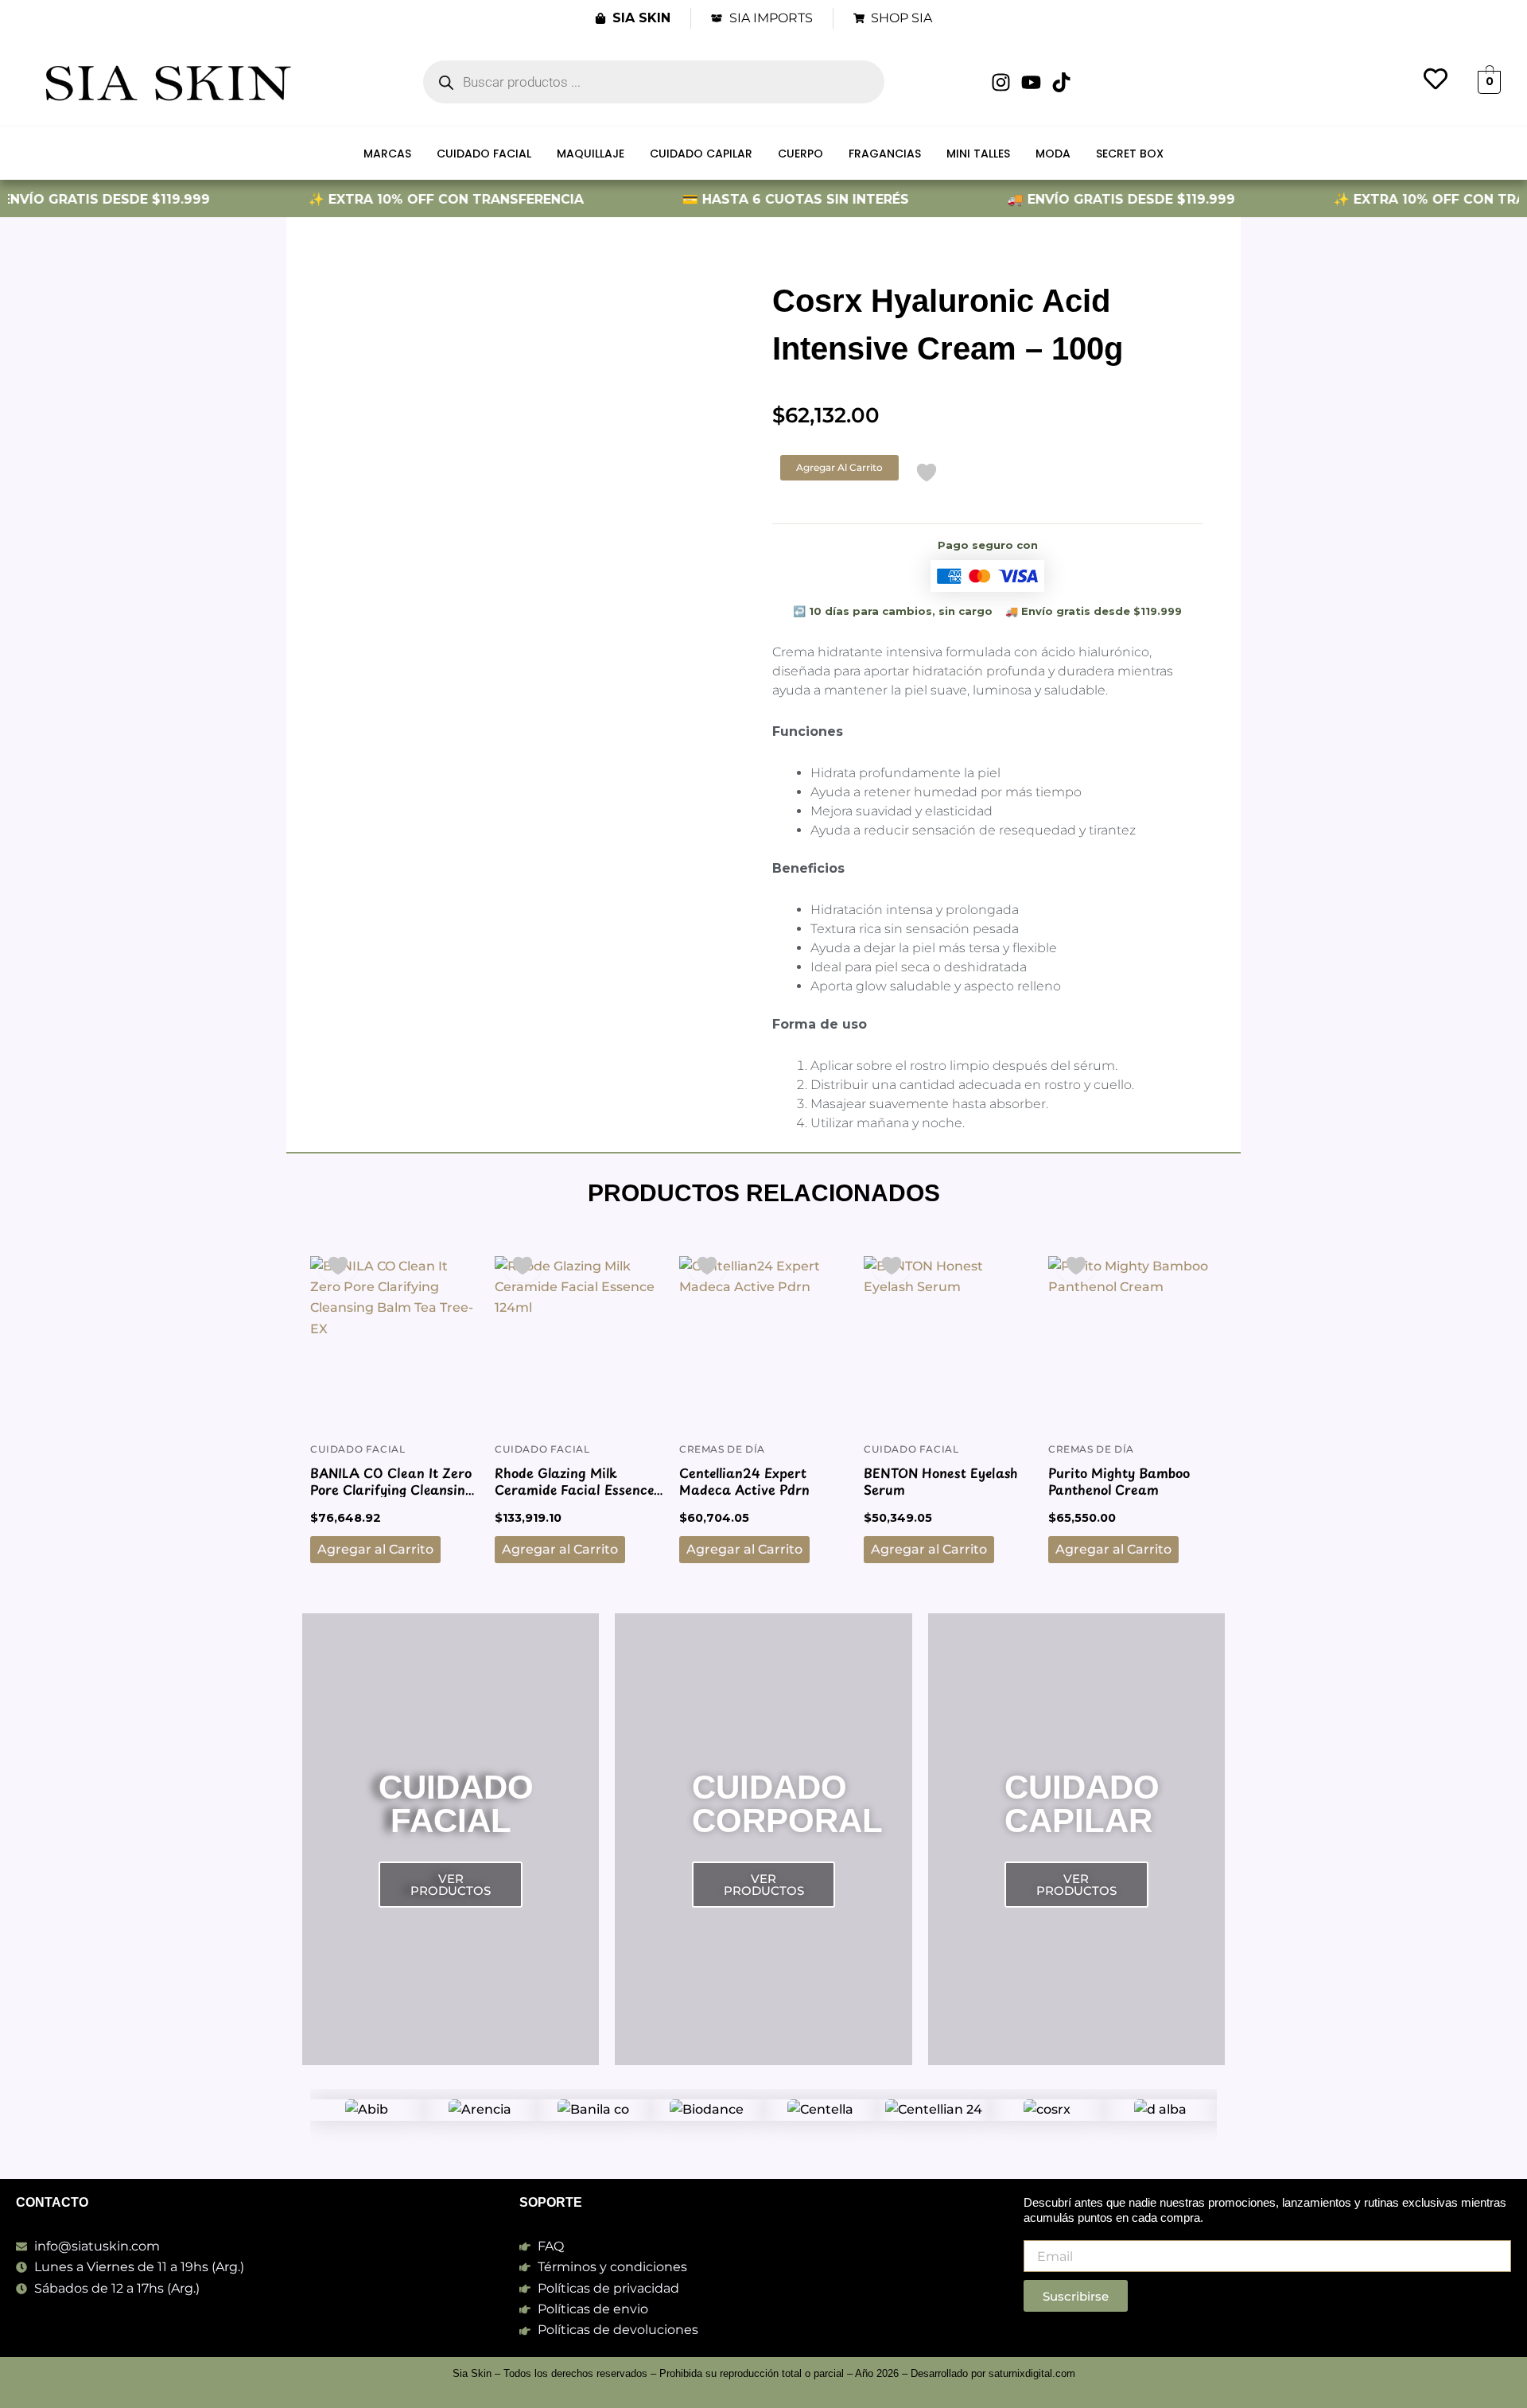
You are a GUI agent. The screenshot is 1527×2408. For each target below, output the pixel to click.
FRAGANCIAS (885, 154)
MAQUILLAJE (591, 154)
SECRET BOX (1130, 154)
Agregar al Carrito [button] (375, 1549)
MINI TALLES (978, 154)
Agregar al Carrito (839, 467)
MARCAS (387, 154)
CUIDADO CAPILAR (701, 154)
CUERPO (800, 154)
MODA (1053, 154)
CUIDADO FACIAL (484, 154)
